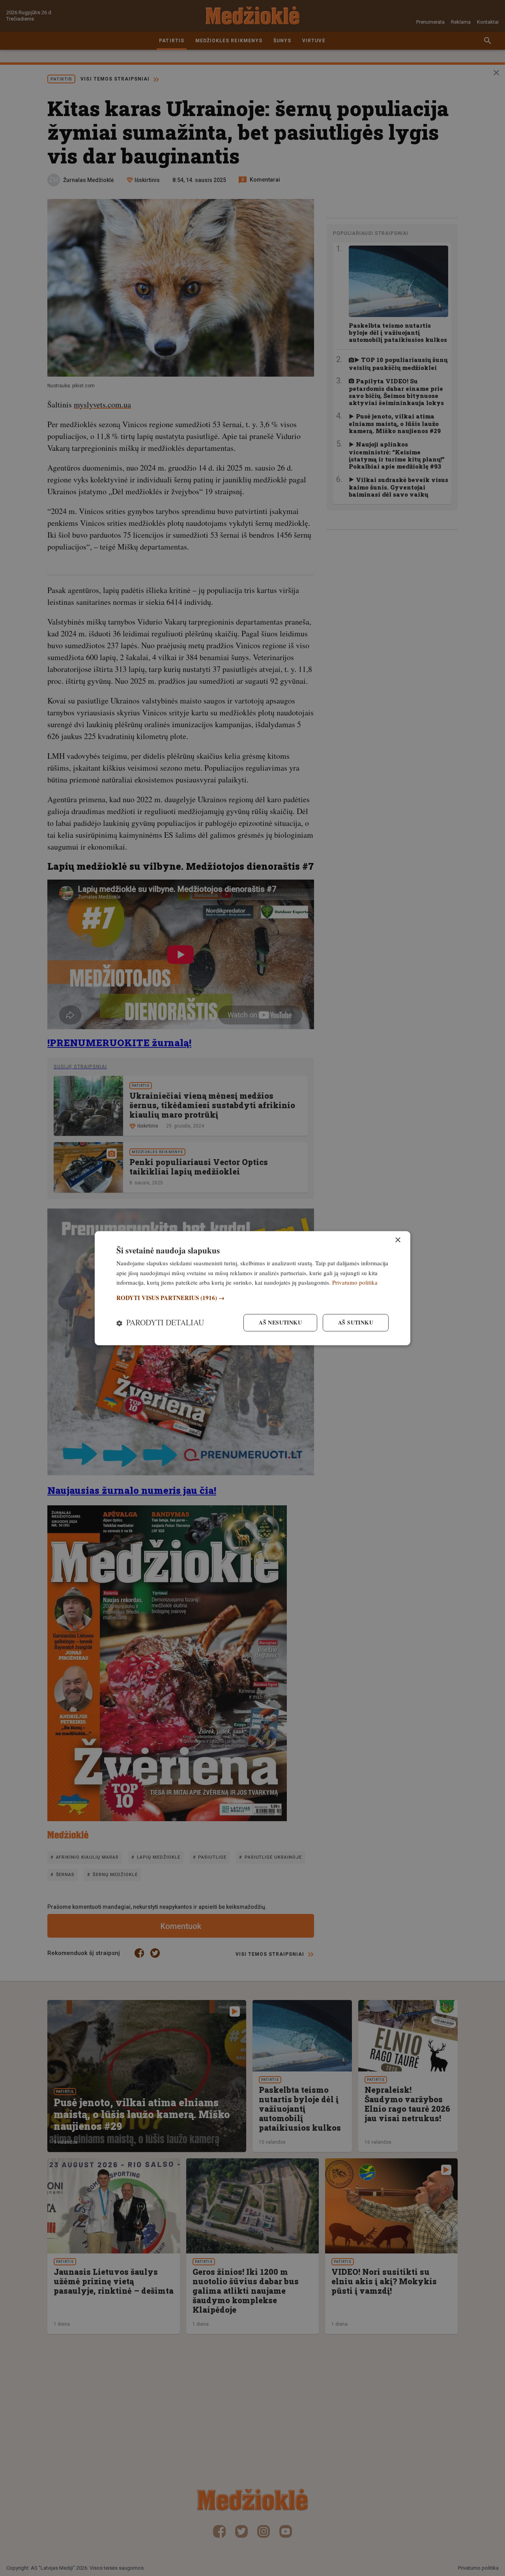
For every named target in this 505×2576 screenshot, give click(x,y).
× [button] (397, 1240)
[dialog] (252, 1288)
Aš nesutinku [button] (280, 1322)
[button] (252, 1298)
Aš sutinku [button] (356, 1322)
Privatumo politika (355, 1283)
